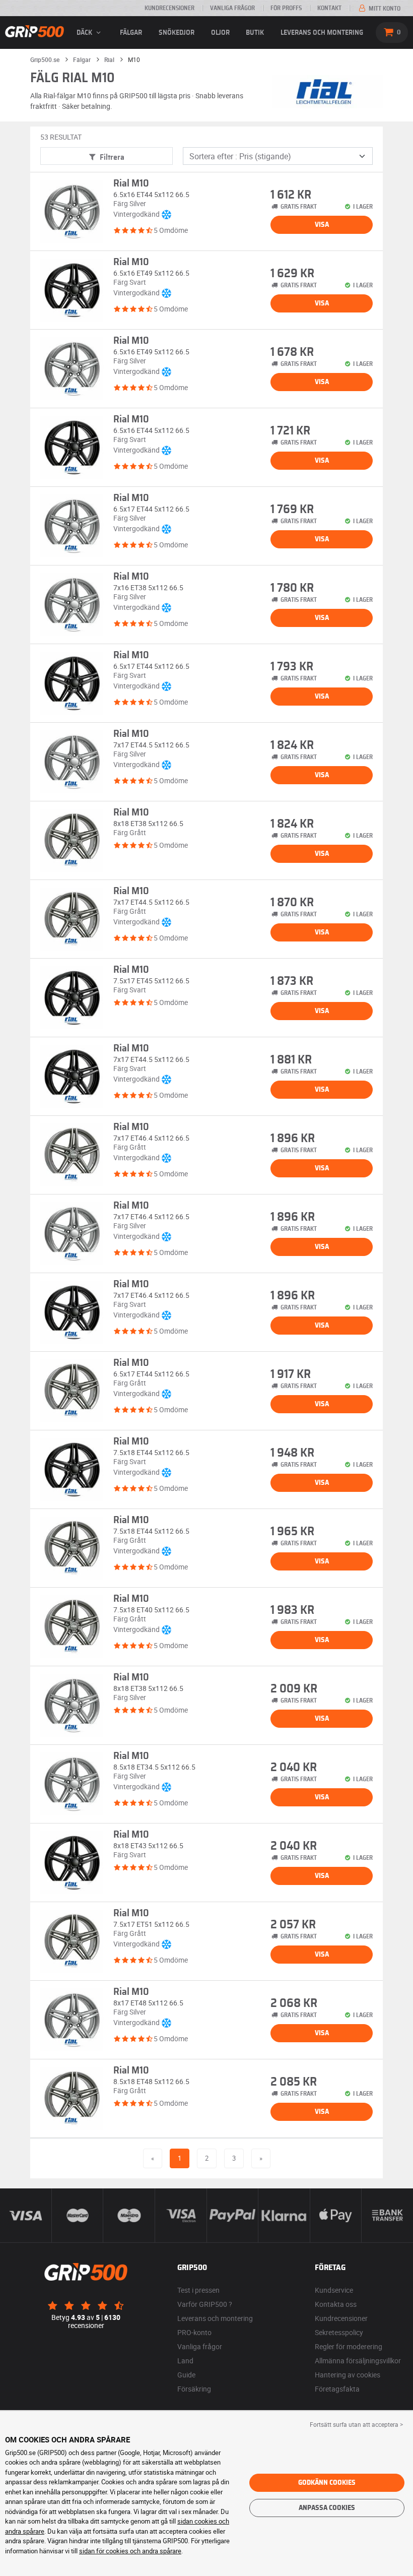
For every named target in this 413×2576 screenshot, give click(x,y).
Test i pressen (198, 2290)
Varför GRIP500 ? (205, 2304)
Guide (186, 2375)
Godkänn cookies (327, 2483)
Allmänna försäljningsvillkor (358, 2361)
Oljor (220, 33)
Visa (322, 225)
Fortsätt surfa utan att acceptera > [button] (356, 2424)
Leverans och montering (322, 33)
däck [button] (85, 33)
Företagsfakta (337, 2389)
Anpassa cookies (327, 2508)
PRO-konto (194, 2332)
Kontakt (329, 8)
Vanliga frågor (232, 8)
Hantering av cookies (348, 2375)
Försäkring (194, 2389)
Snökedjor (177, 33)
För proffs (286, 8)
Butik (255, 33)
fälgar (131, 33)
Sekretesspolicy (339, 2332)
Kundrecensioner (169, 8)
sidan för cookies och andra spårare (130, 2551)
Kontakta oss (336, 2304)
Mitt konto (384, 9)
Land (185, 2361)
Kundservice (334, 2290)
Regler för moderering (349, 2346)
